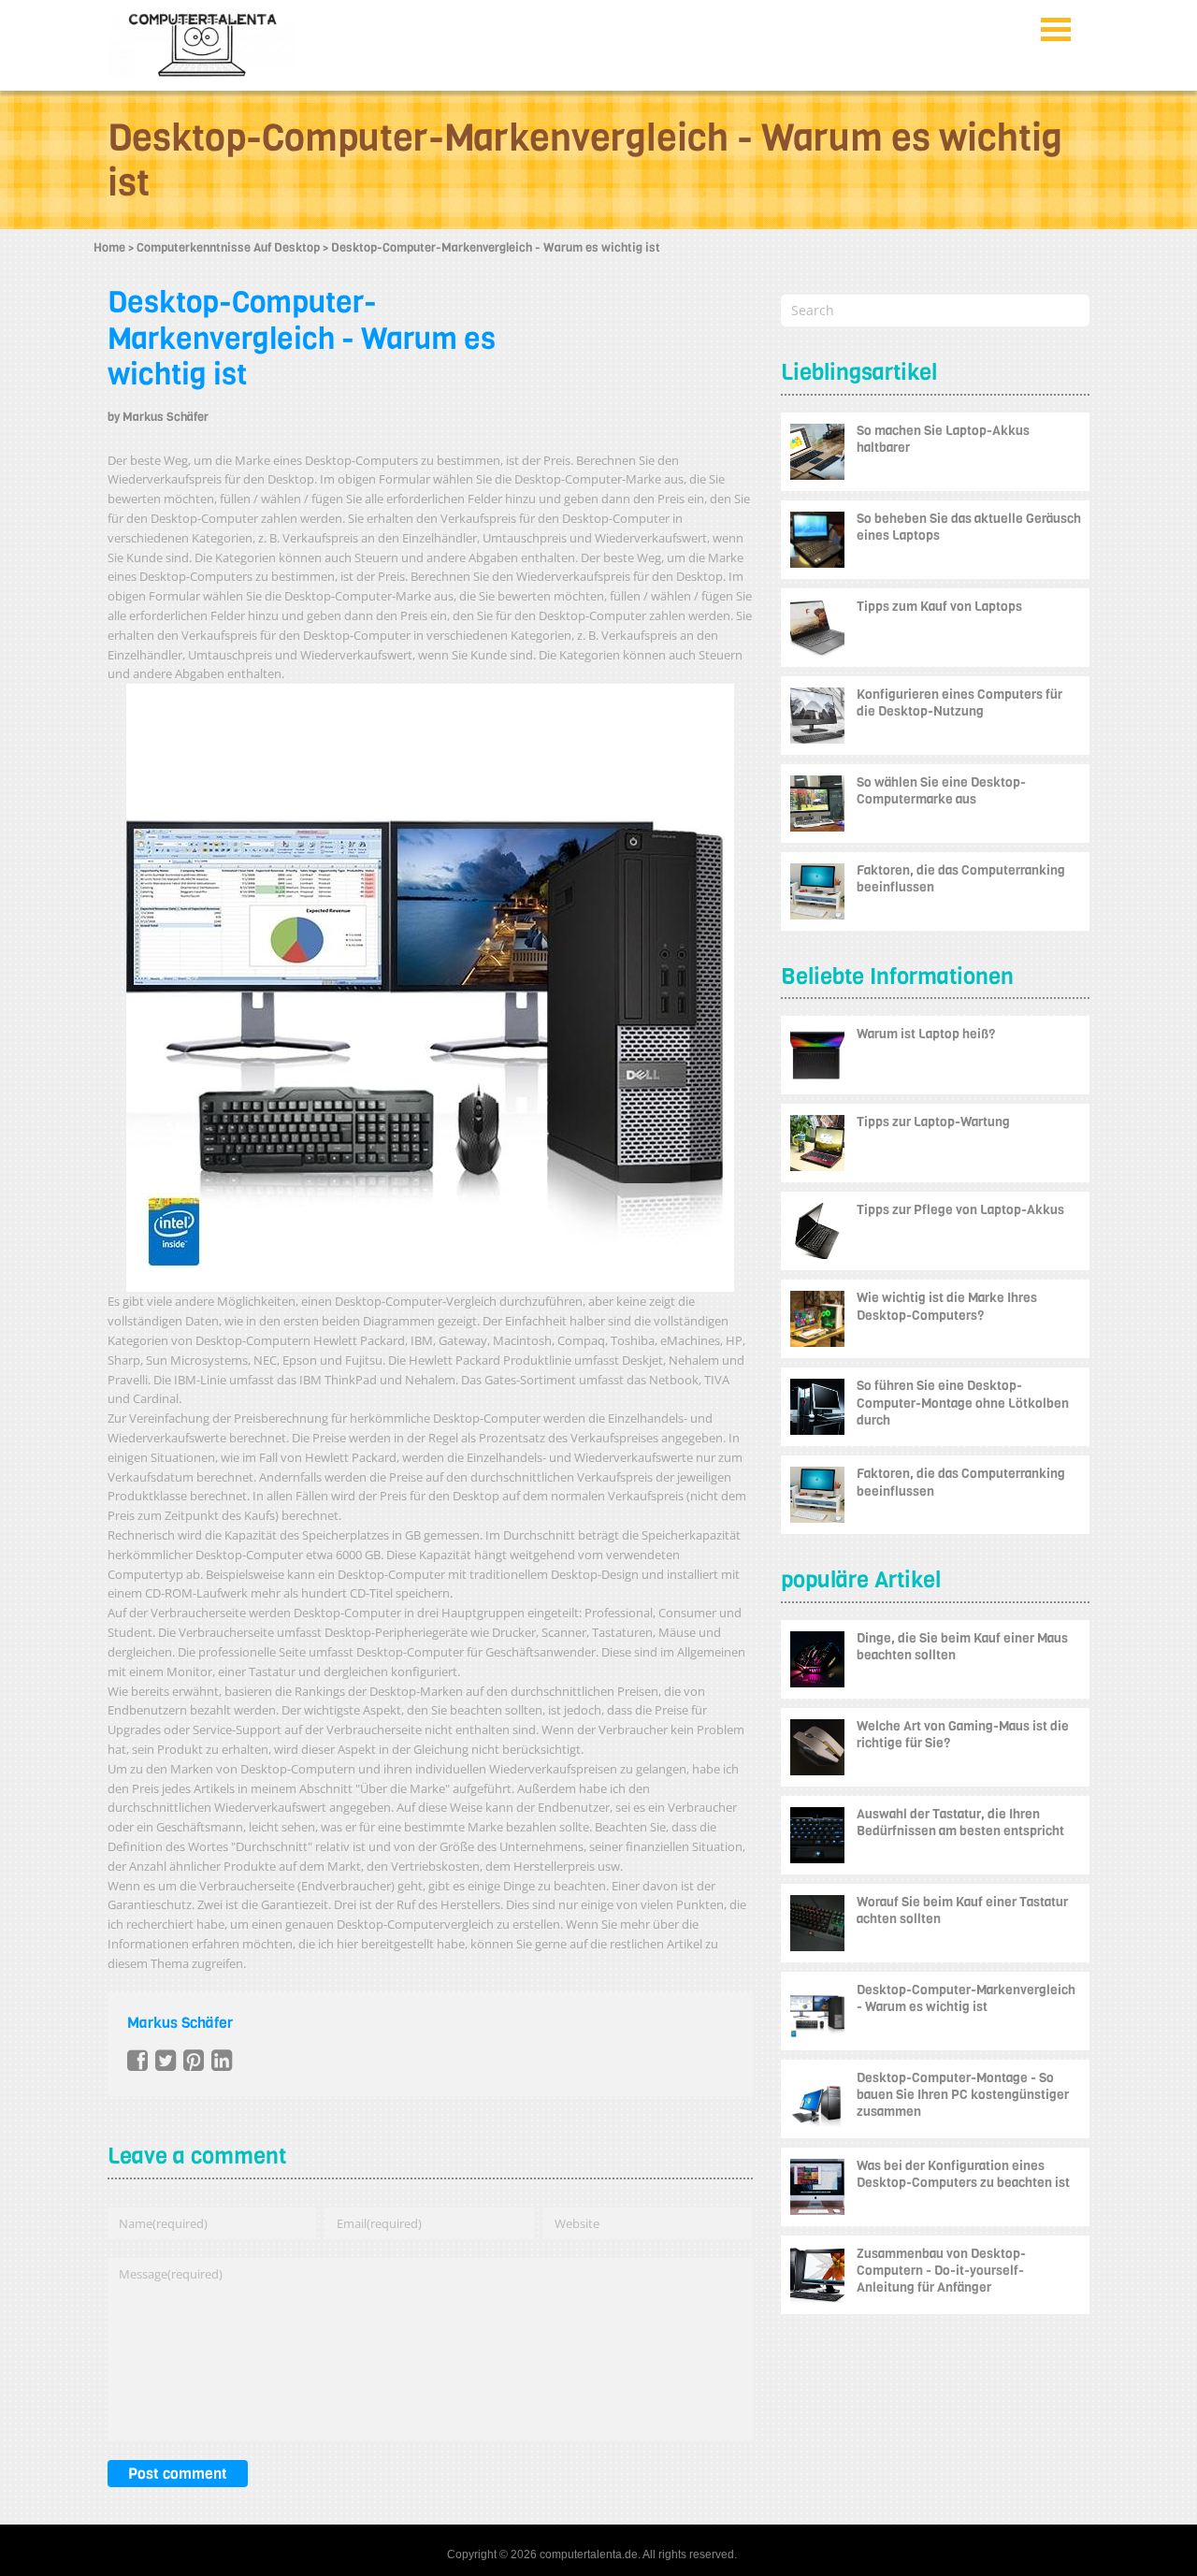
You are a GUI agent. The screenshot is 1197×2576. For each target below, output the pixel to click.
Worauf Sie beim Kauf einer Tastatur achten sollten (962, 1910)
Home (109, 247)
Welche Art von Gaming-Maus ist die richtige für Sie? (963, 1735)
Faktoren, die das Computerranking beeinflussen (961, 879)
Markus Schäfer (166, 417)
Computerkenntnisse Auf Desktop (228, 247)
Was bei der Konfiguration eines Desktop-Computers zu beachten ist (963, 2174)
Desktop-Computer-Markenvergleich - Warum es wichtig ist (302, 339)
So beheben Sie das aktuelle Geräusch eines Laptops (969, 527)
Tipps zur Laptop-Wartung (933, 1122)
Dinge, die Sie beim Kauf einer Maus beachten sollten (962, 1647)
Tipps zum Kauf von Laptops (939, 607)
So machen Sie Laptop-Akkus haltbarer (943, 439)
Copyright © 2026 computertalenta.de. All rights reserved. (592, 2554)
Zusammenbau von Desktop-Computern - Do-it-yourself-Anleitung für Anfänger (941, 2271)
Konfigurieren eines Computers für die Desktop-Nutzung (959, 703)
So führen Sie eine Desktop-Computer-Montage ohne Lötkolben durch (963, 1403)
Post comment (178, 2474)
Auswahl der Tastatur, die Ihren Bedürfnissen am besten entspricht (960, 1823)
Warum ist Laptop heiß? (926, 1034)
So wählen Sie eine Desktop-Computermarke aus (941, 791)
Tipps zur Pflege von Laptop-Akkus (960, 1210)
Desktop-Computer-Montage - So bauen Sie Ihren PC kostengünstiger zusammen (963, 2095)
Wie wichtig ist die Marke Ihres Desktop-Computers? (947, 1306)
